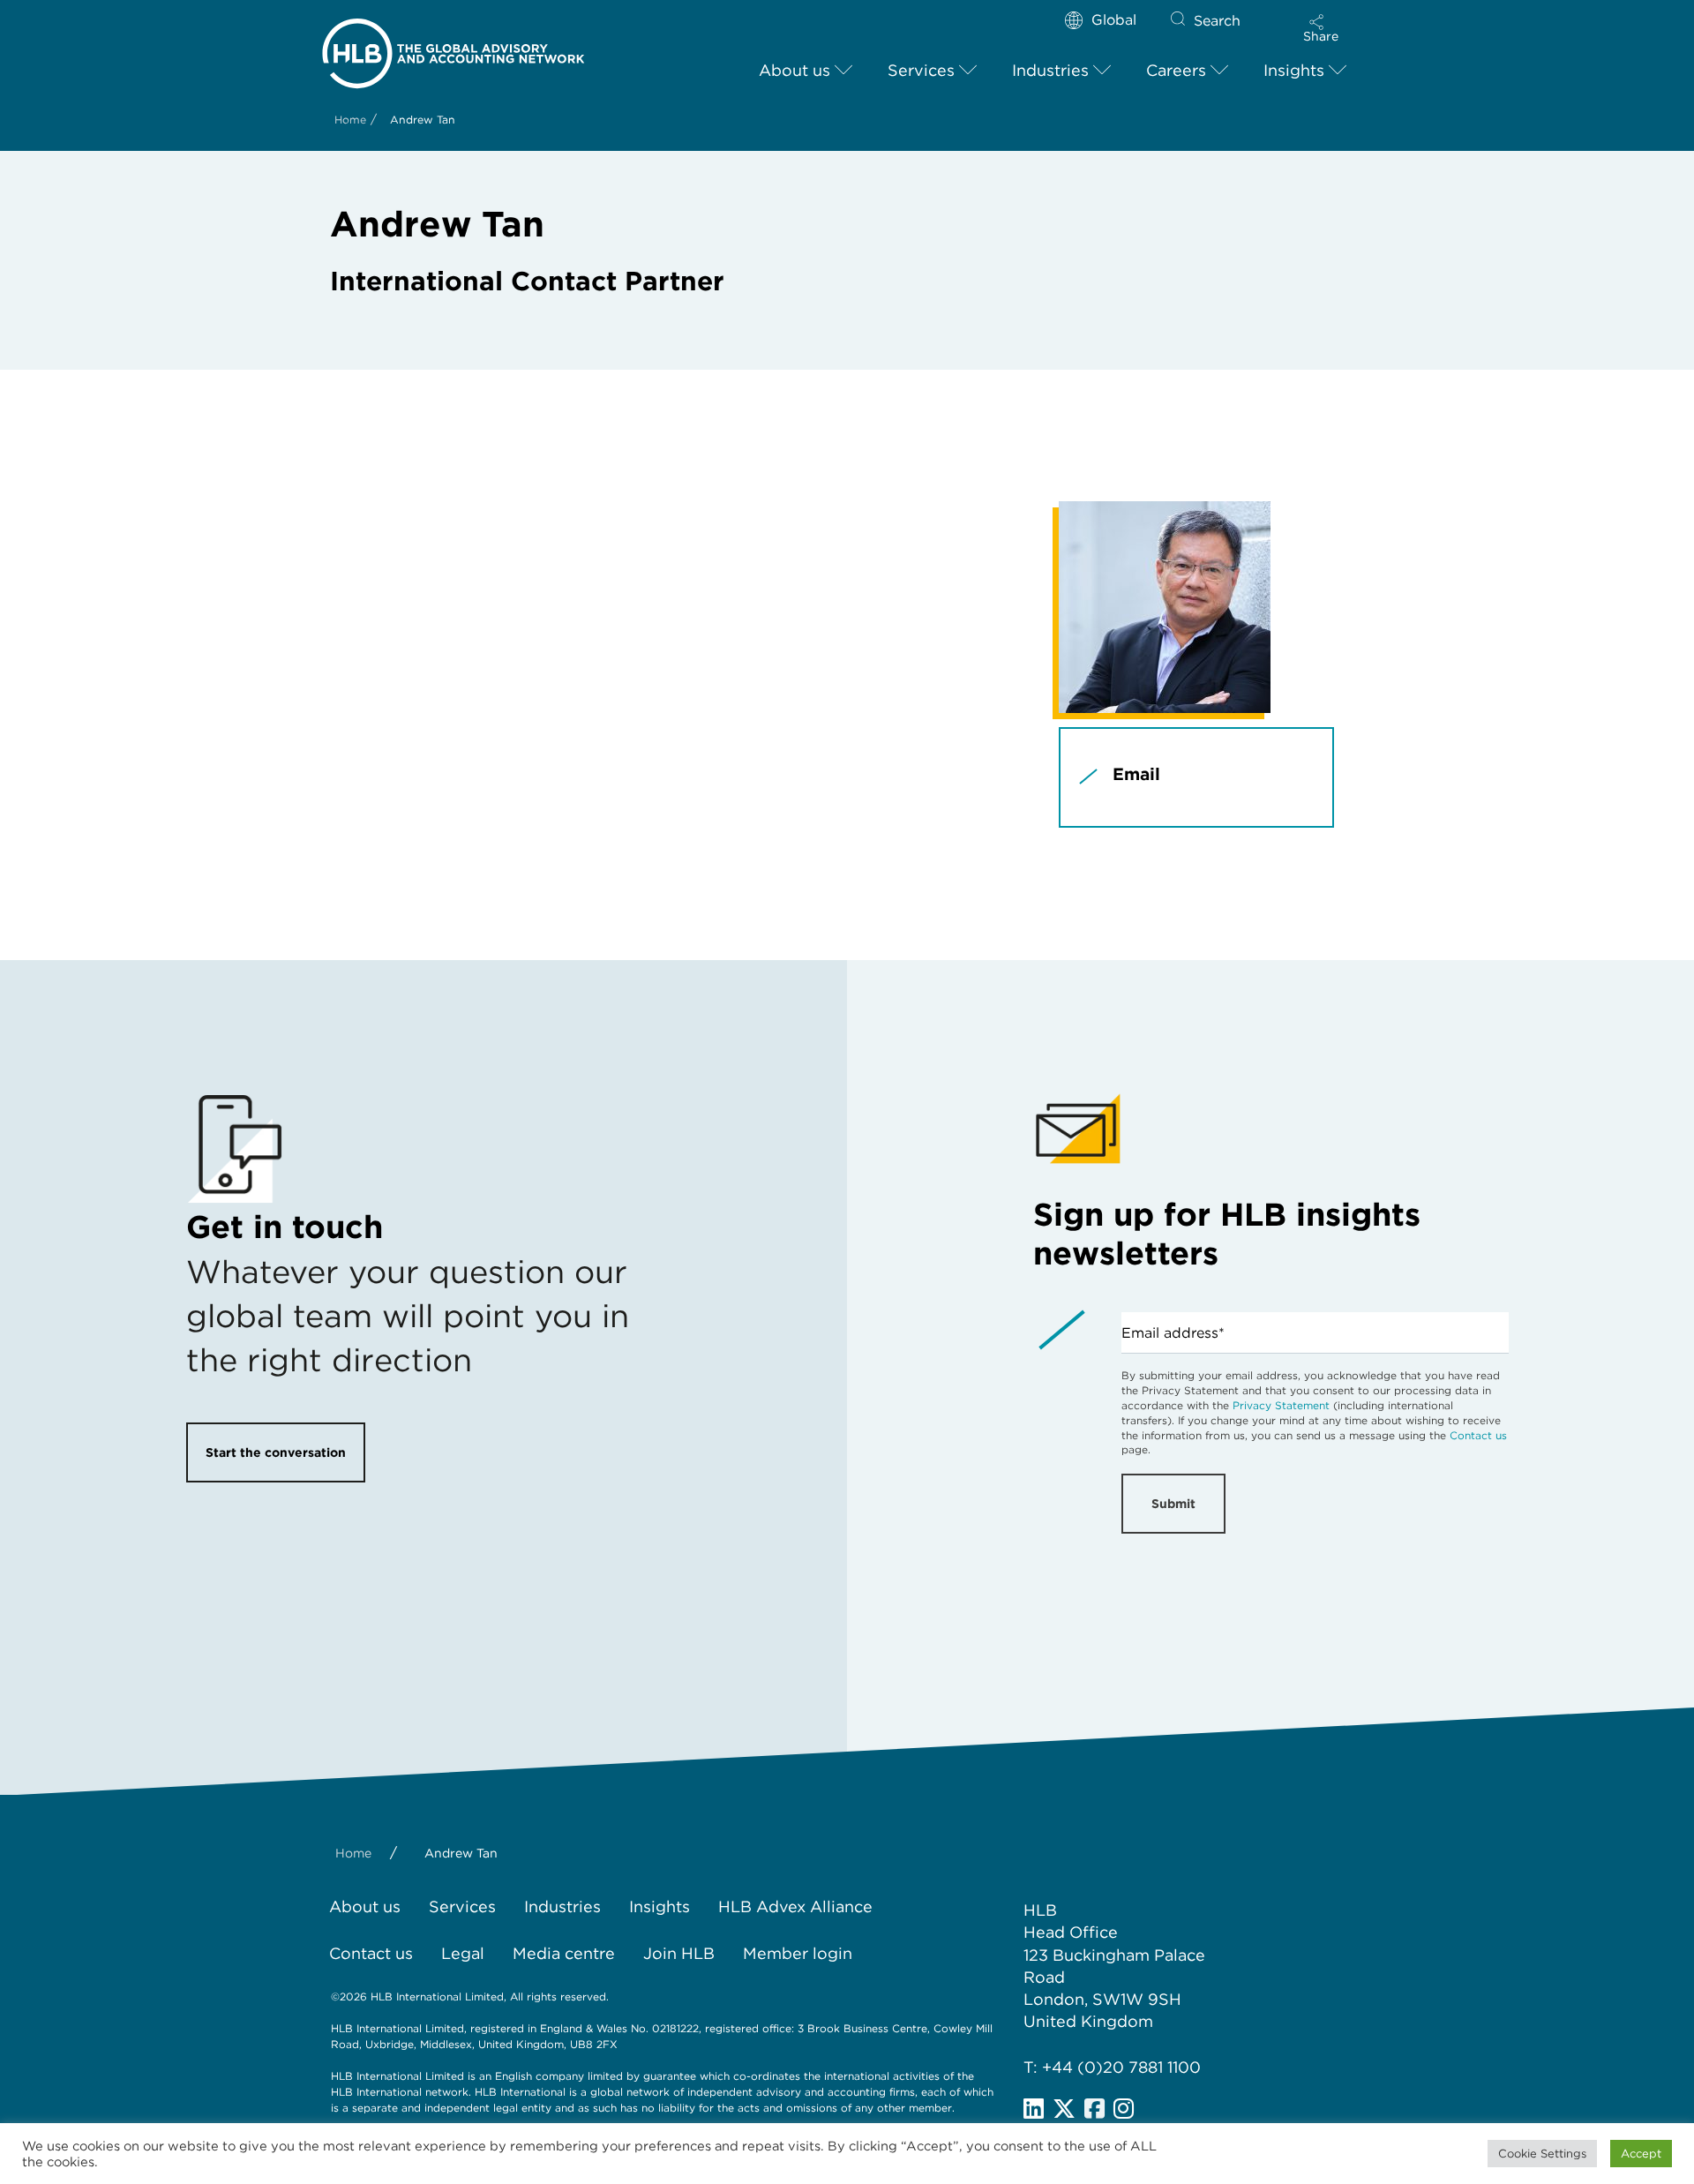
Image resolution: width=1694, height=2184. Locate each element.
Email (1136, 774)
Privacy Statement (1281, 1405)
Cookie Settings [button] (1542, 2154)
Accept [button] (1641, 2154)
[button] (1321, 28)
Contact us (1478, 1435)
